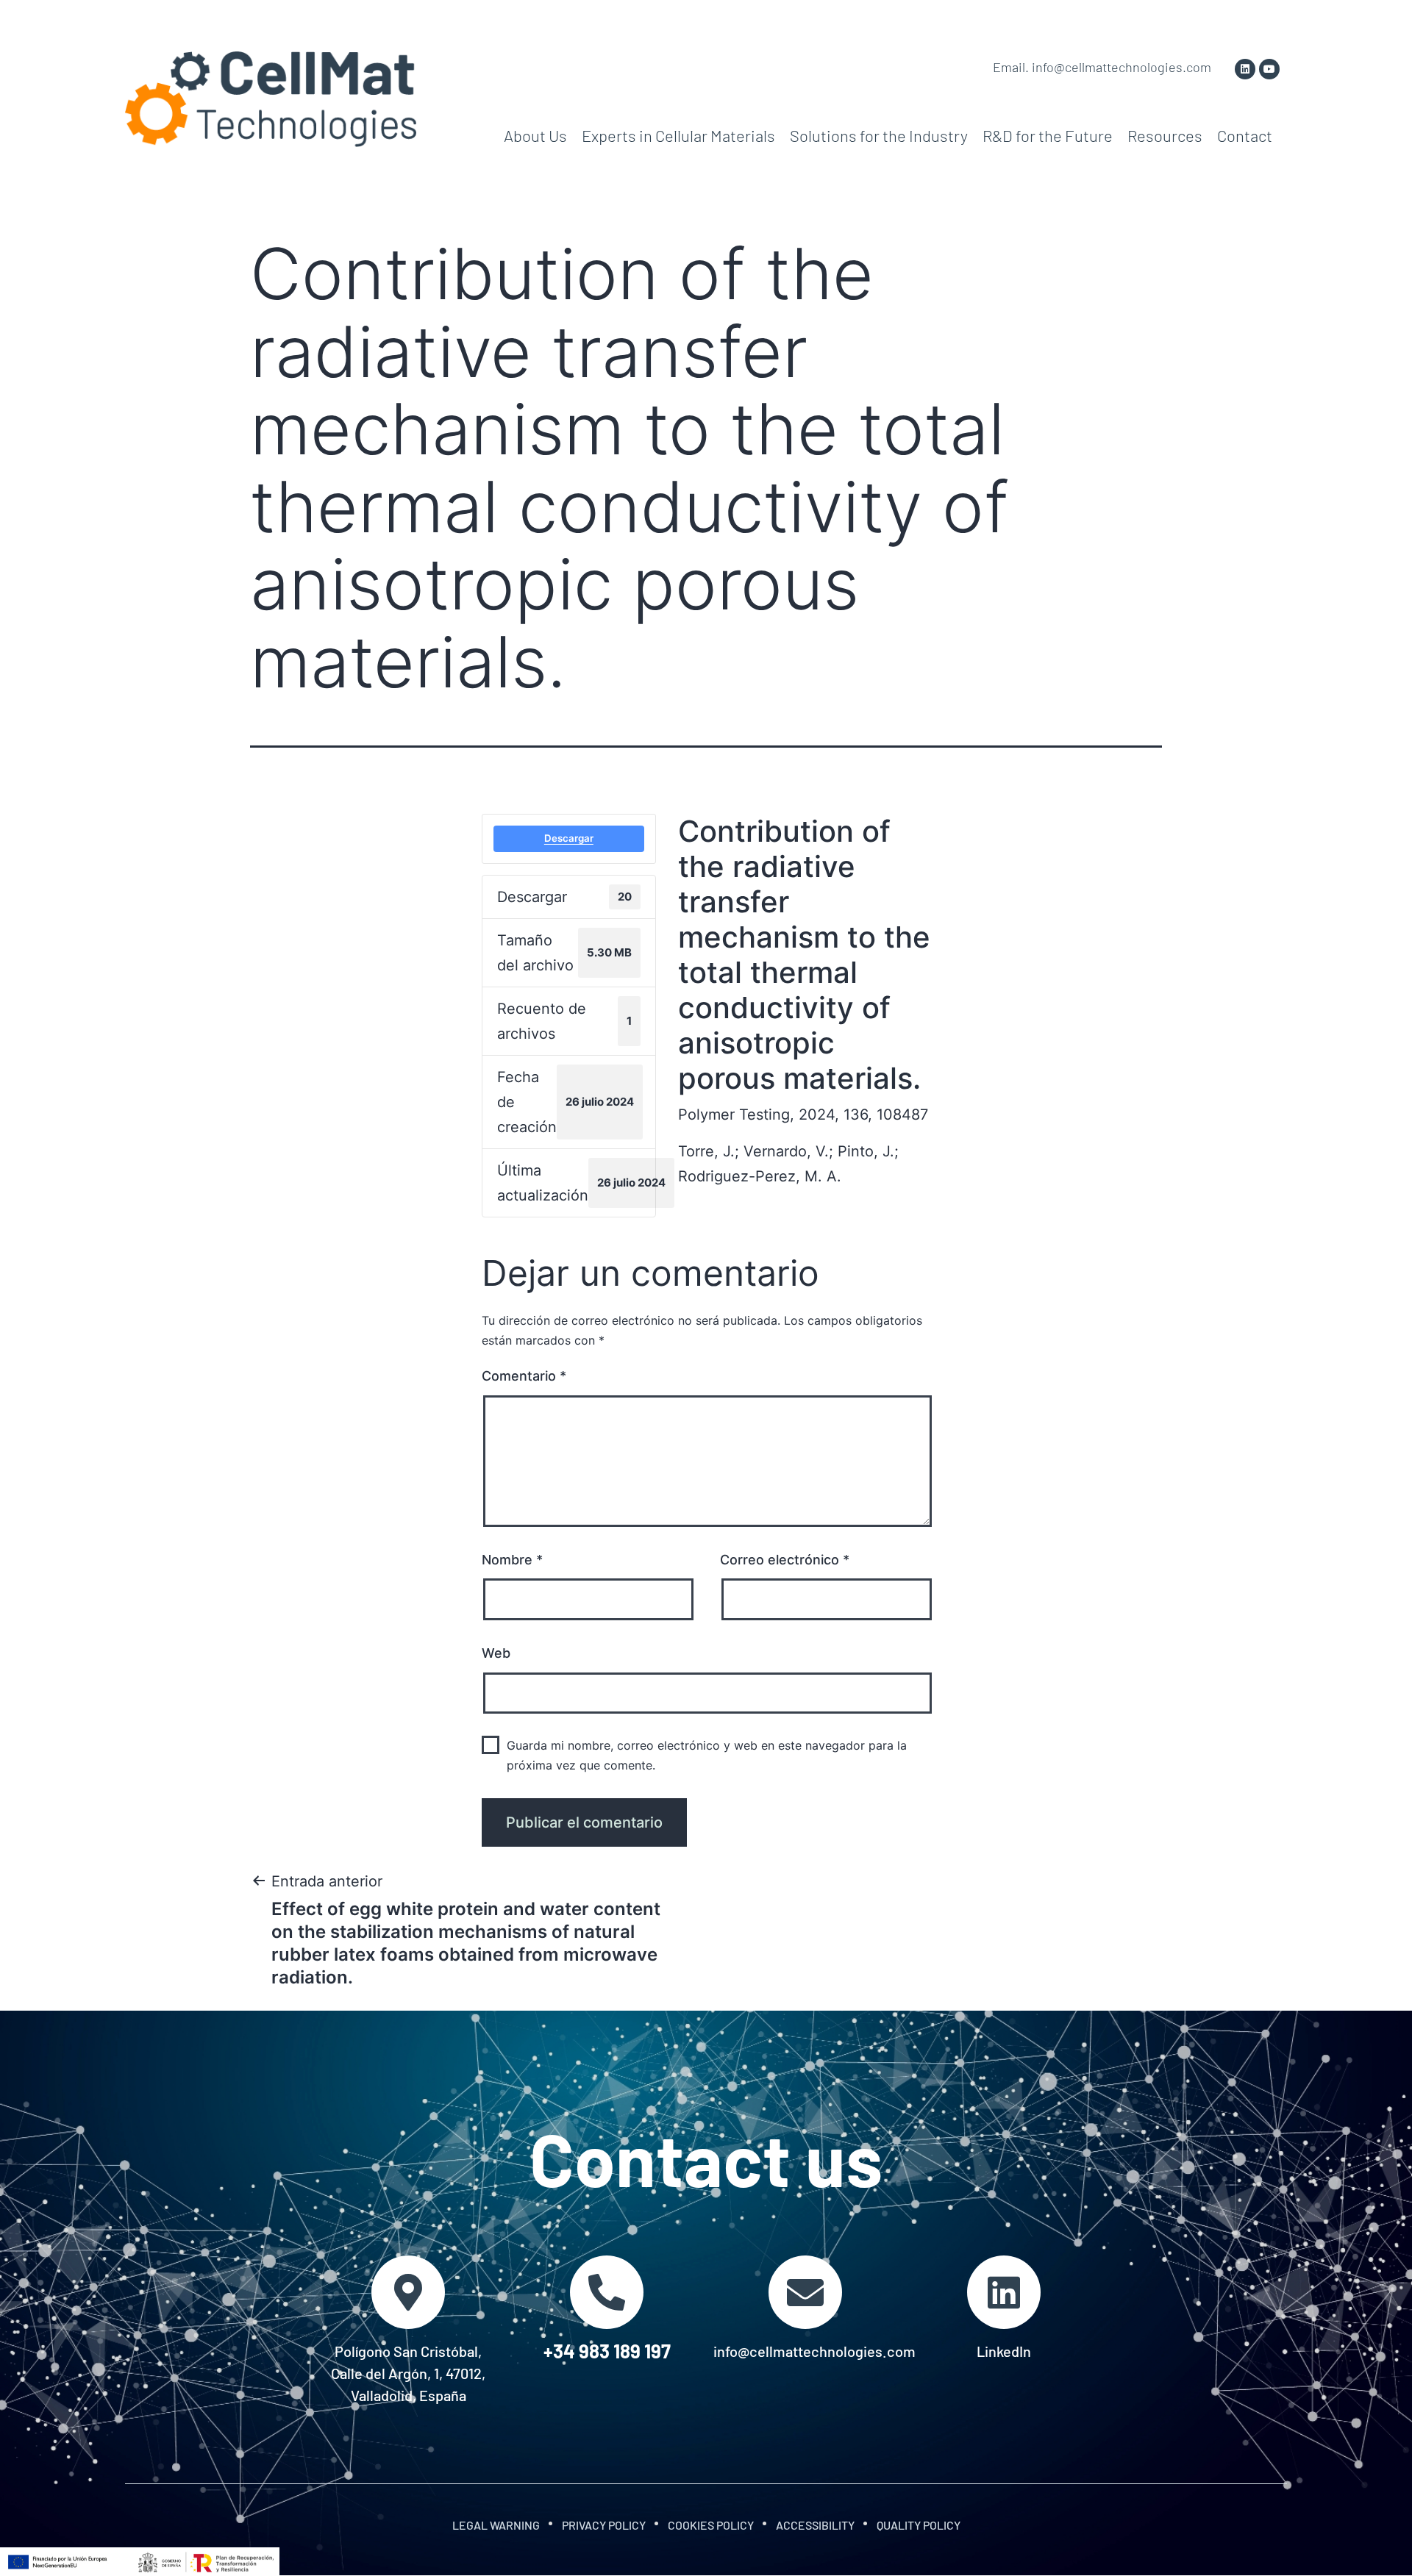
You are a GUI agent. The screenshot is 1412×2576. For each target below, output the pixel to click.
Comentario (524, 1376)
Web (496, 1653)
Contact (1245, 135)
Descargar (569, 838)
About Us (535, 135)
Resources (1165, 135)
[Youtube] (1269, 69)
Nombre (512, 1560)
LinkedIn (1004, 2351)
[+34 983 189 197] (607, 2292)
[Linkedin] (1245, 69)
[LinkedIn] (1004, 2292)
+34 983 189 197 (607, 2351)
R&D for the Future (1048, 135)
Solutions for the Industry (879, 135)
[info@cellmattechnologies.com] (805, 2292)
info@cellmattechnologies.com (814, 2351)
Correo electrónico (785, 1560)
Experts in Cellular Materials (678, 135)
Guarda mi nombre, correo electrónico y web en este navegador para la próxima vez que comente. (707, 1755)
